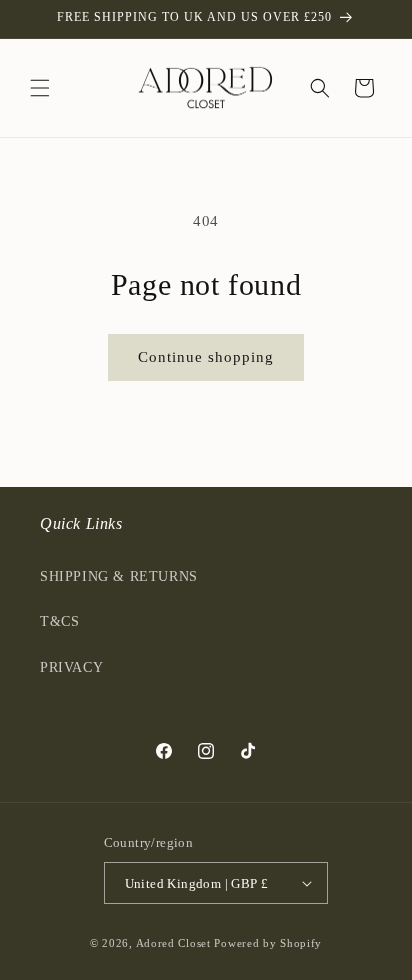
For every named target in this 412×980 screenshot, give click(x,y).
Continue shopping (206, 357)
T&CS (59, 621)
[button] (40, 88)
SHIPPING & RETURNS (119, 576)
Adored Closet (173, 943)
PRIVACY (71, 667)
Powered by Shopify (268, 943)
